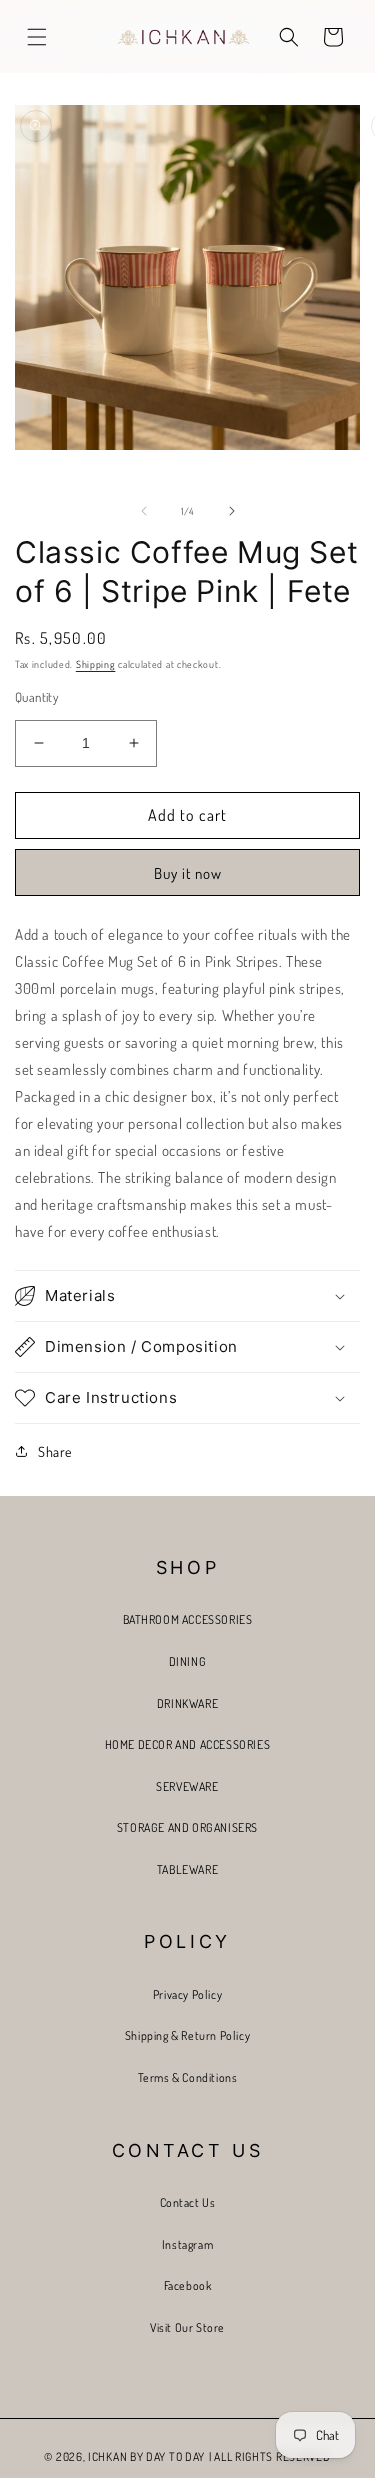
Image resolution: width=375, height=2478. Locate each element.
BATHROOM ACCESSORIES (188, 1619)
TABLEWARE (187, 1869)
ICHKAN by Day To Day (146, 2456)
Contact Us (188, 2202)
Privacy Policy (187, 1994)
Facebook (188, 2285)
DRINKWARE (187, 1703)
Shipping (96, 664)
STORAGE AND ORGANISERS (187, 1827)
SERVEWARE (187, 1786)
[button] (37, 37)
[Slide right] (232, 511)
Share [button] (55, 1451)
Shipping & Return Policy (187, 2035)
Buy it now (188, 873)
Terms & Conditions (188, 2077)
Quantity (36, 697)
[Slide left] (144, 511)
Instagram (187, 2244)
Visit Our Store (187, 2327)
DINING (188, 1661)
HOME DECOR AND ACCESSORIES (188, 1744)
